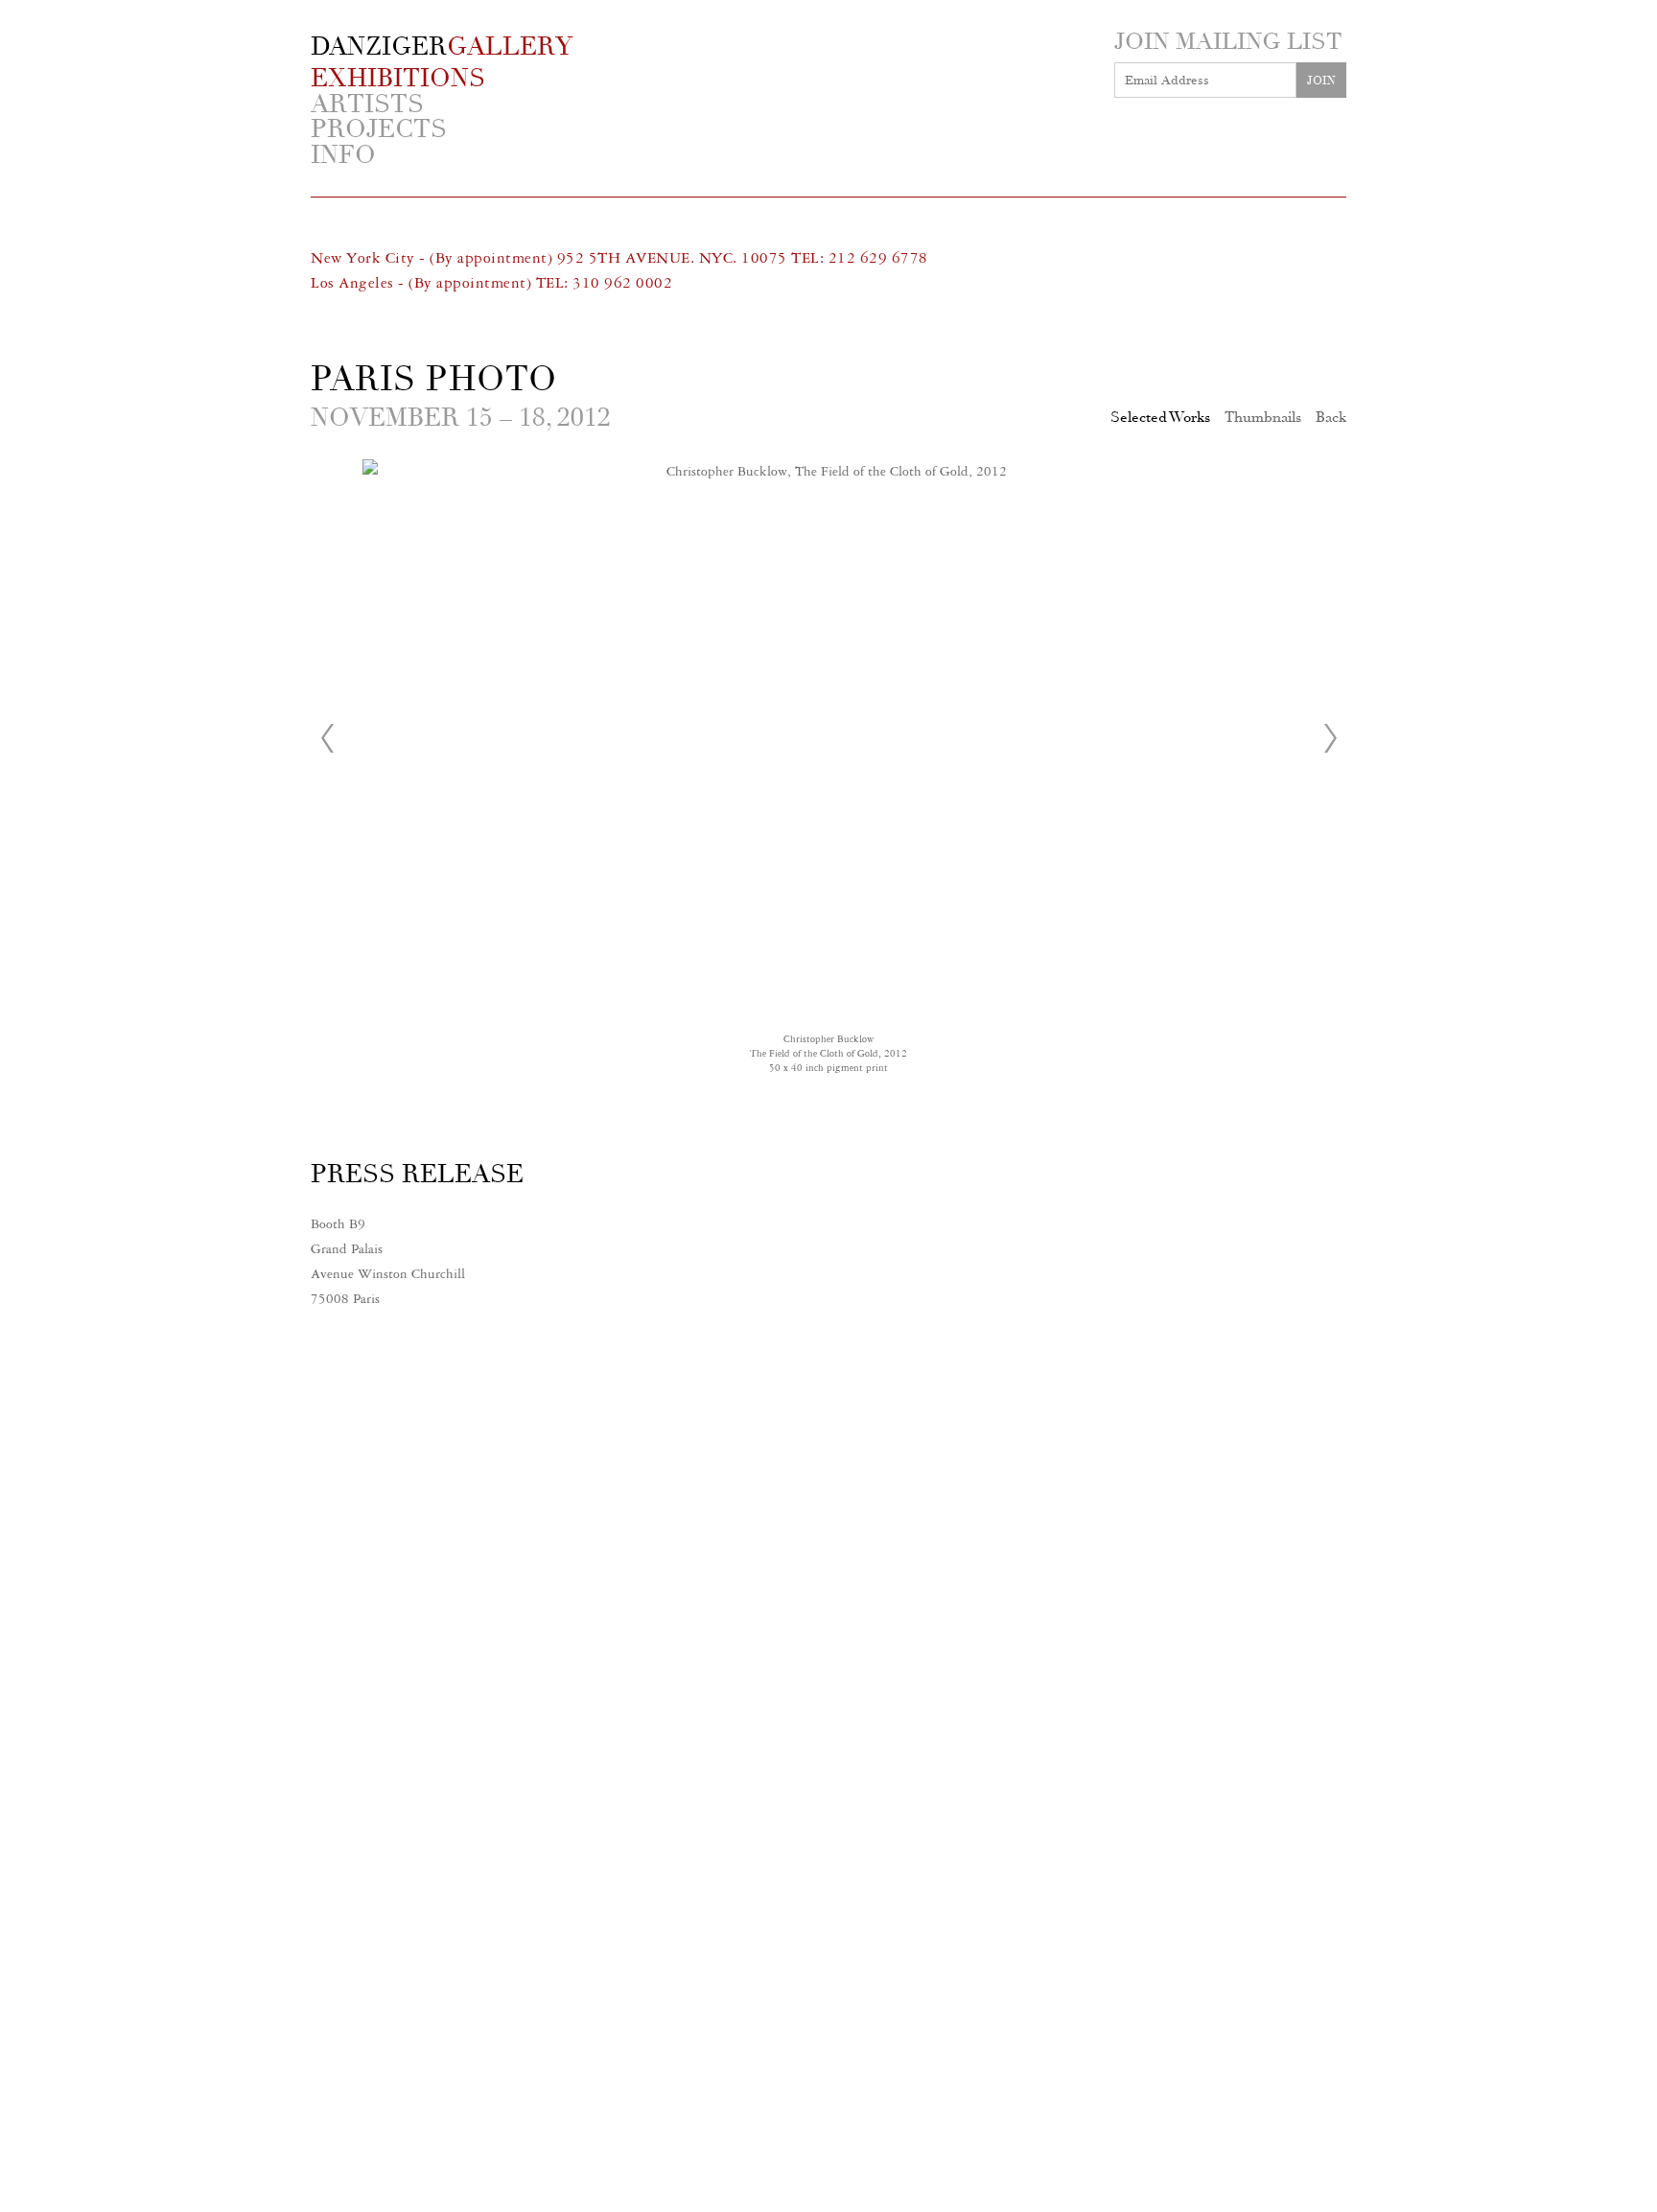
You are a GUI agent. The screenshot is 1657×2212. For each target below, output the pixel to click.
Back (1331, 417)
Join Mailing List (1228, 41)
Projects (379, 130)
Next (1330, 738)
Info (343, 156)
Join (1321, 81)
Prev (327, 738)
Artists (367, 105)
